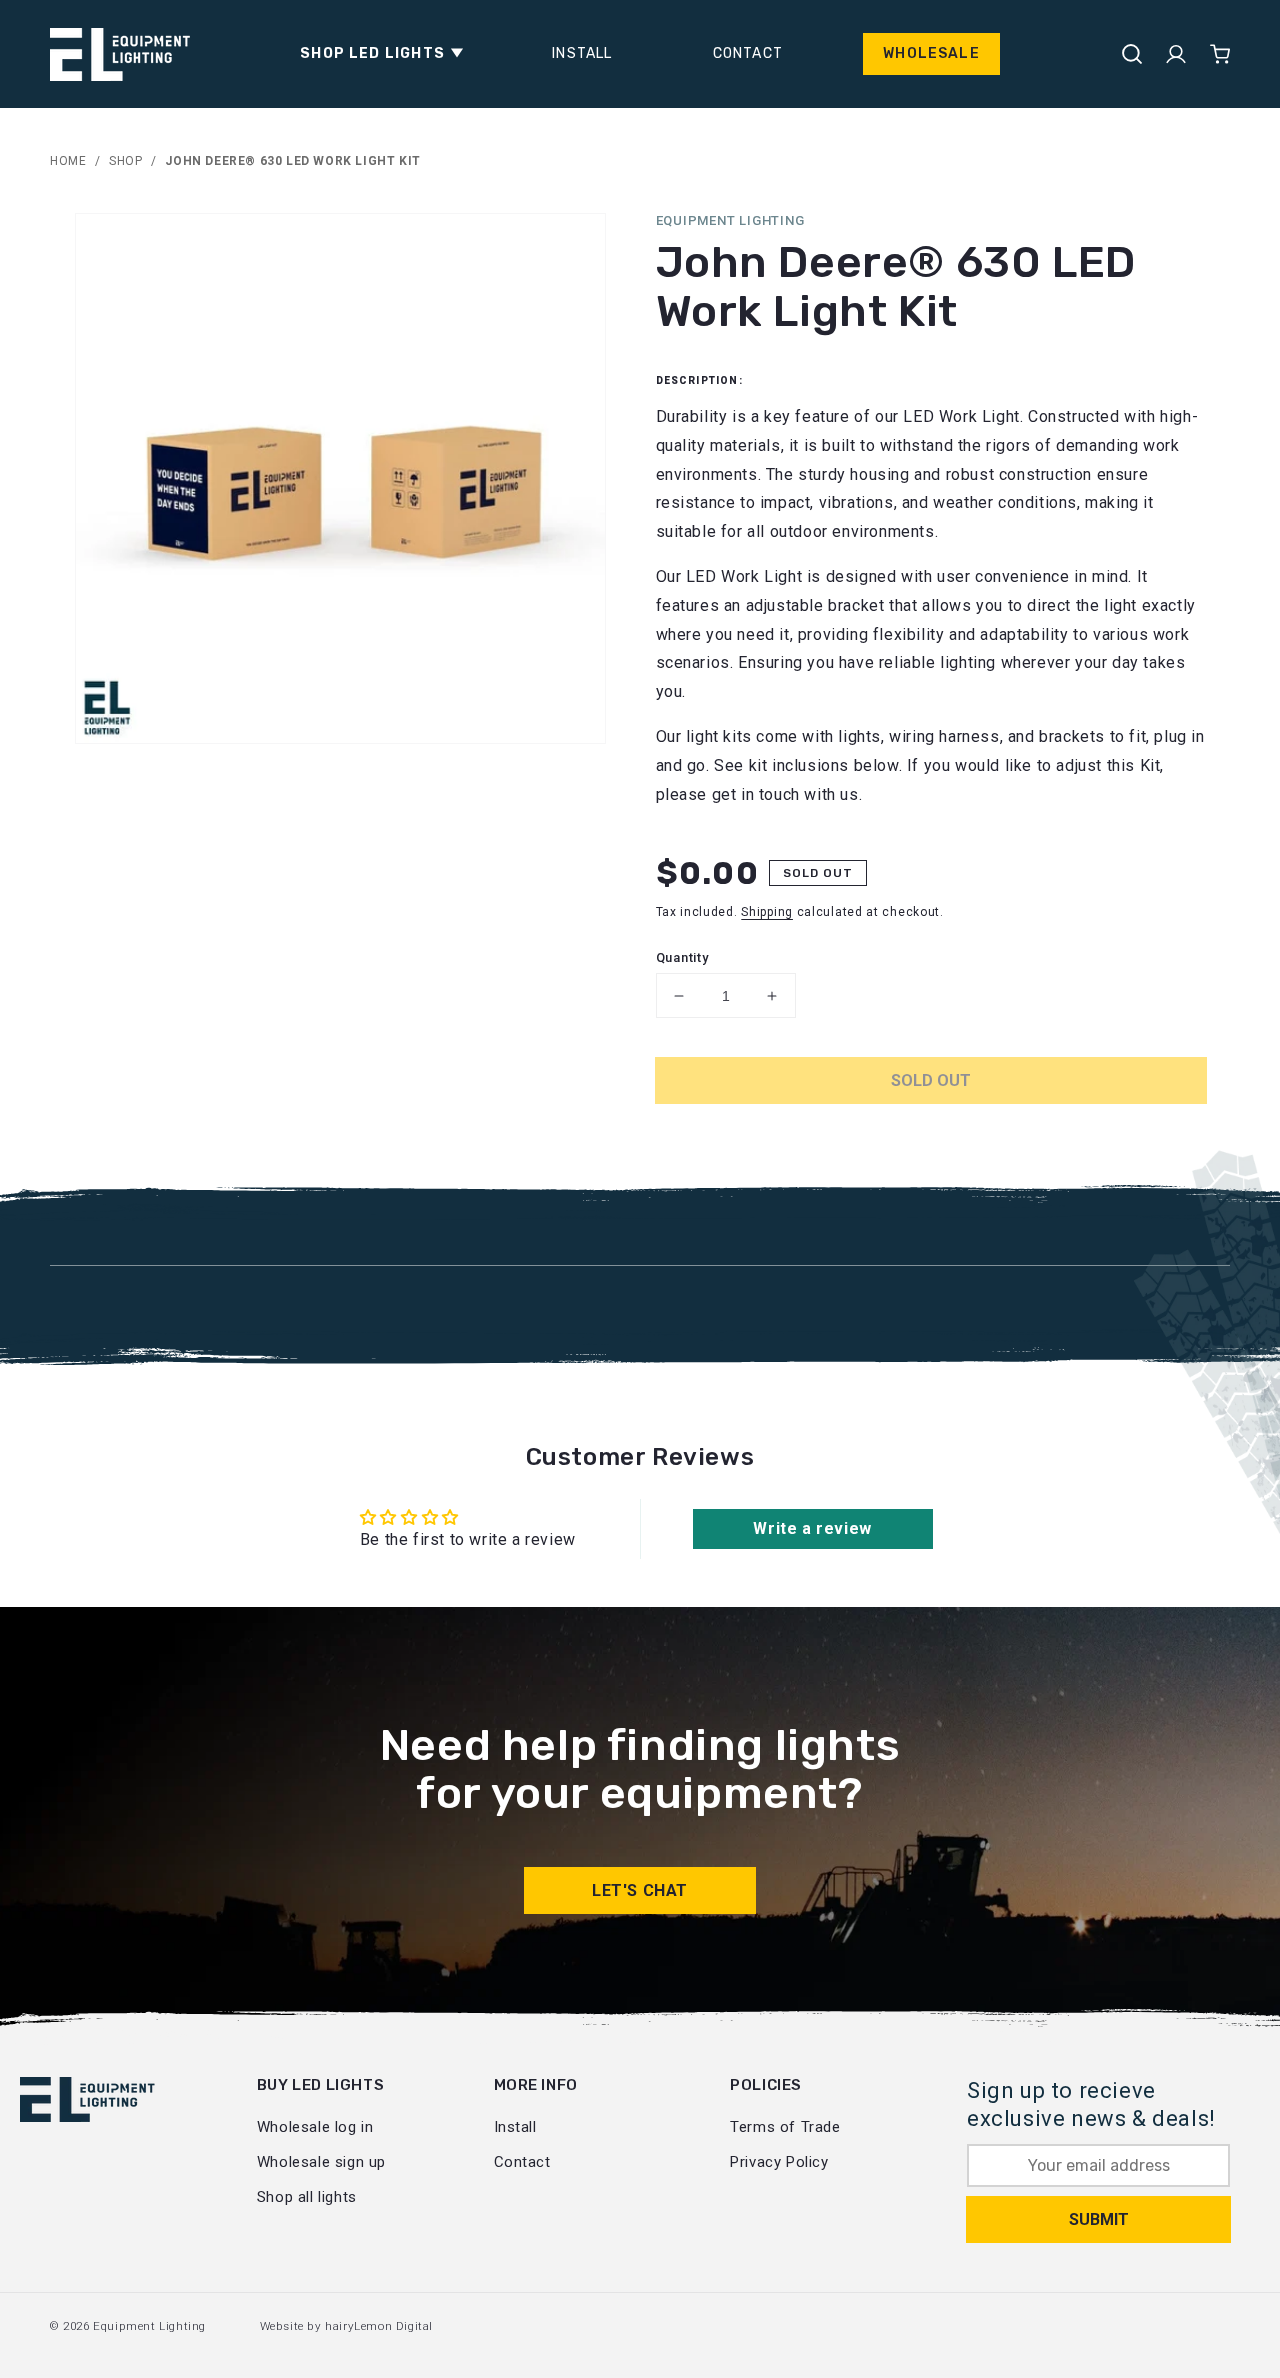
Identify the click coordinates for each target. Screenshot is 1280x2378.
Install (515, 2127)
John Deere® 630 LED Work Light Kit (292, 161)
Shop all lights (307, 2197)
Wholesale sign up (321, 2162)
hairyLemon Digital (379, 2326)
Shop (125, 161)
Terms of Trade (785, 2127)
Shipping (767, 912)
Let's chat (640, 1890)
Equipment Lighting (149, 2326)
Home (68, 161)
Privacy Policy (779, 2162)
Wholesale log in (315, 2127)
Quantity (682, 957)
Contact (522, 2162)
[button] (376, 54)
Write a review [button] (812, 1528)
